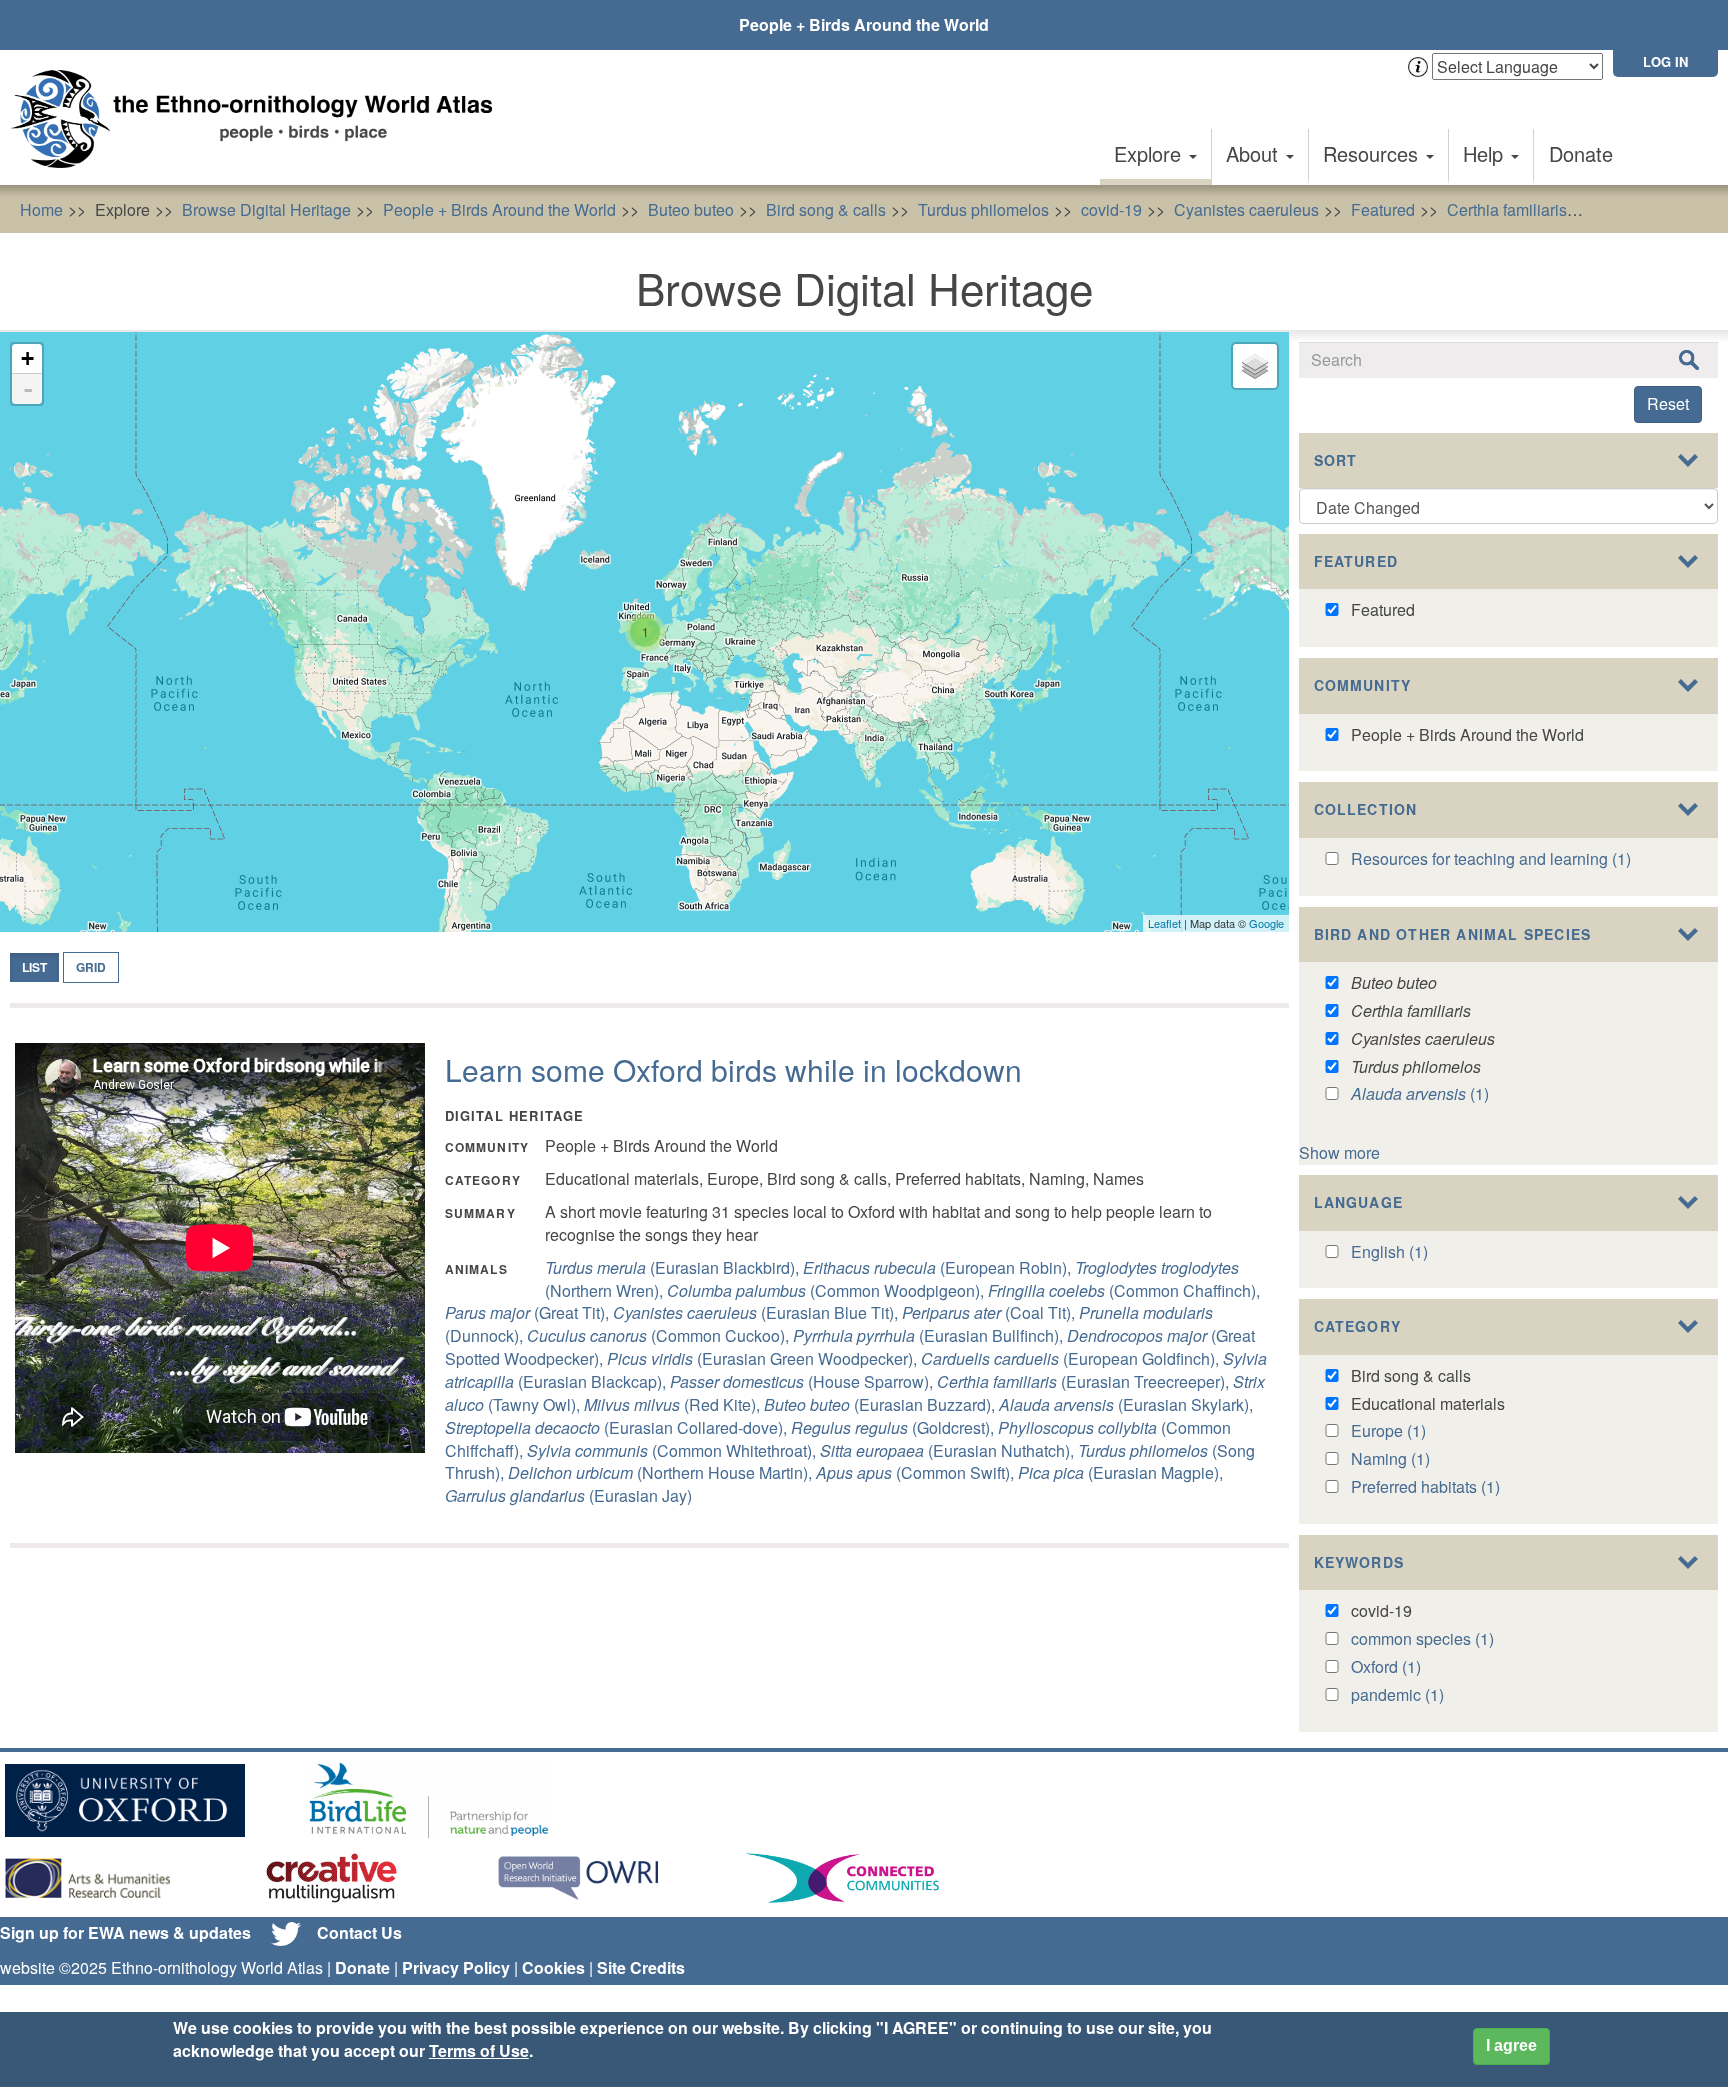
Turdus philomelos (983, 209)
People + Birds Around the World (864, 24)
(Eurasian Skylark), (1126, 1404)
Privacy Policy (456, 1967)
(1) (1420, 1093)
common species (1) (1422, 1638)
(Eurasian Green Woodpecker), (764, 1358)
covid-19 (1111, 209)
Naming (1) (1390, 1458)
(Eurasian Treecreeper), (1085, 1381)
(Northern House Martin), (662, 1472)
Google (1266, 923)
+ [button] (27, 358)
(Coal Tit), (990, 1312)
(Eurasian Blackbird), (674, 1267)
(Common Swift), (917, 1472)
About (1255, 153)
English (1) (1389, 1251)
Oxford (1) (1386, 1666)
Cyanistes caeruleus (1246, 209)
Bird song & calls (826, 209)
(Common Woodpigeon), (827, 1290)
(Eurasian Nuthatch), (949, 1450)
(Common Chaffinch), (1124, 1290)
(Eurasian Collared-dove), (618, 1427)
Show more (1339, 1152)
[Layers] (1255, 366)
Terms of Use (479, 2050)
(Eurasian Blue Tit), (757, 1312)
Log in (1665, 61)
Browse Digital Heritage (266, 209)
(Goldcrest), (894, 1427)
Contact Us (359, 1932)
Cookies (553, 1967)
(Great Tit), (529, 1312)
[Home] (260, 119)
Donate (1581, 153)
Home (41, 209)
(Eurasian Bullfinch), (930, 1335)
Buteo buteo (691, 209)
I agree (1511, 2045)
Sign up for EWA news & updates (125, 1932)
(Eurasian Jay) (568, 1495)
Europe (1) (1388, 1430)
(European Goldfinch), (1072, 1358)
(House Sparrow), (803, 1381)
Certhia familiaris (1507, 209)
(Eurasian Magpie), (1120, 1472)
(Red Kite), (674, 1404)
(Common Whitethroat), (673, 1450)
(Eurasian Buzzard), (881, 1404)
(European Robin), (939, 1267)
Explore (1150, 153)
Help (1486, 153)
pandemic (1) (1397, 1694)
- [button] (28, 389)
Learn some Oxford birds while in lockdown (733, 1069)
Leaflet (1164, 923)
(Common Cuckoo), (660, 1335)
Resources (1373, 153)
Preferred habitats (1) (1425, 1486)
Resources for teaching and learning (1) (1491, 858)
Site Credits (641, 1967)
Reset (1668, 403)
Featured (1383, 209)
